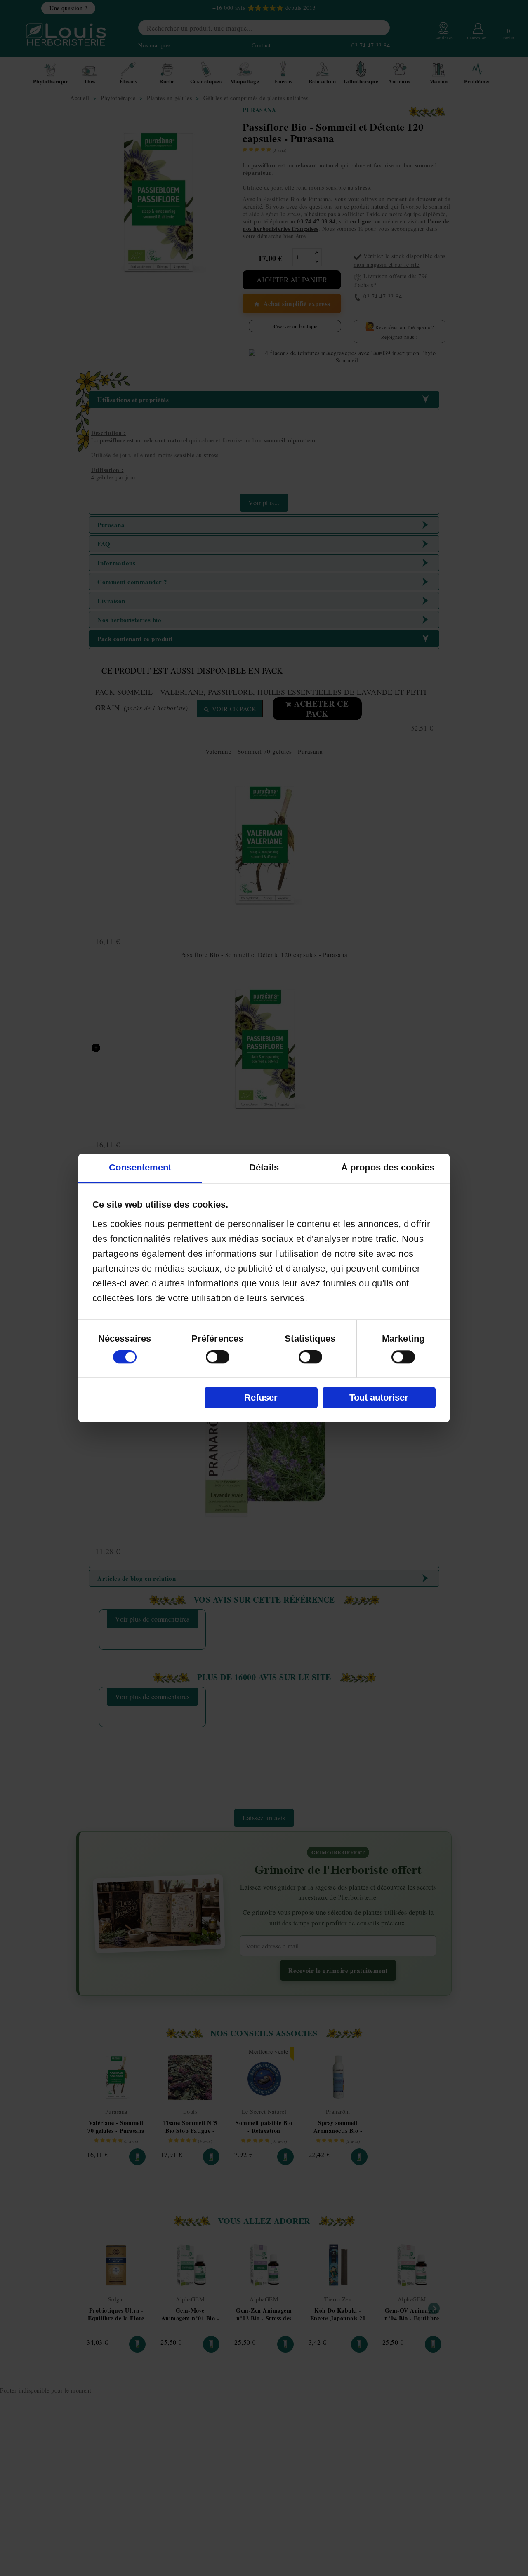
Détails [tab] (264, 1168)
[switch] (218, 1357)
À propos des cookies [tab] (388, 1168)
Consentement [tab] (140, 1168)
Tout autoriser (379, 1397)
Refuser (261, 1397)
